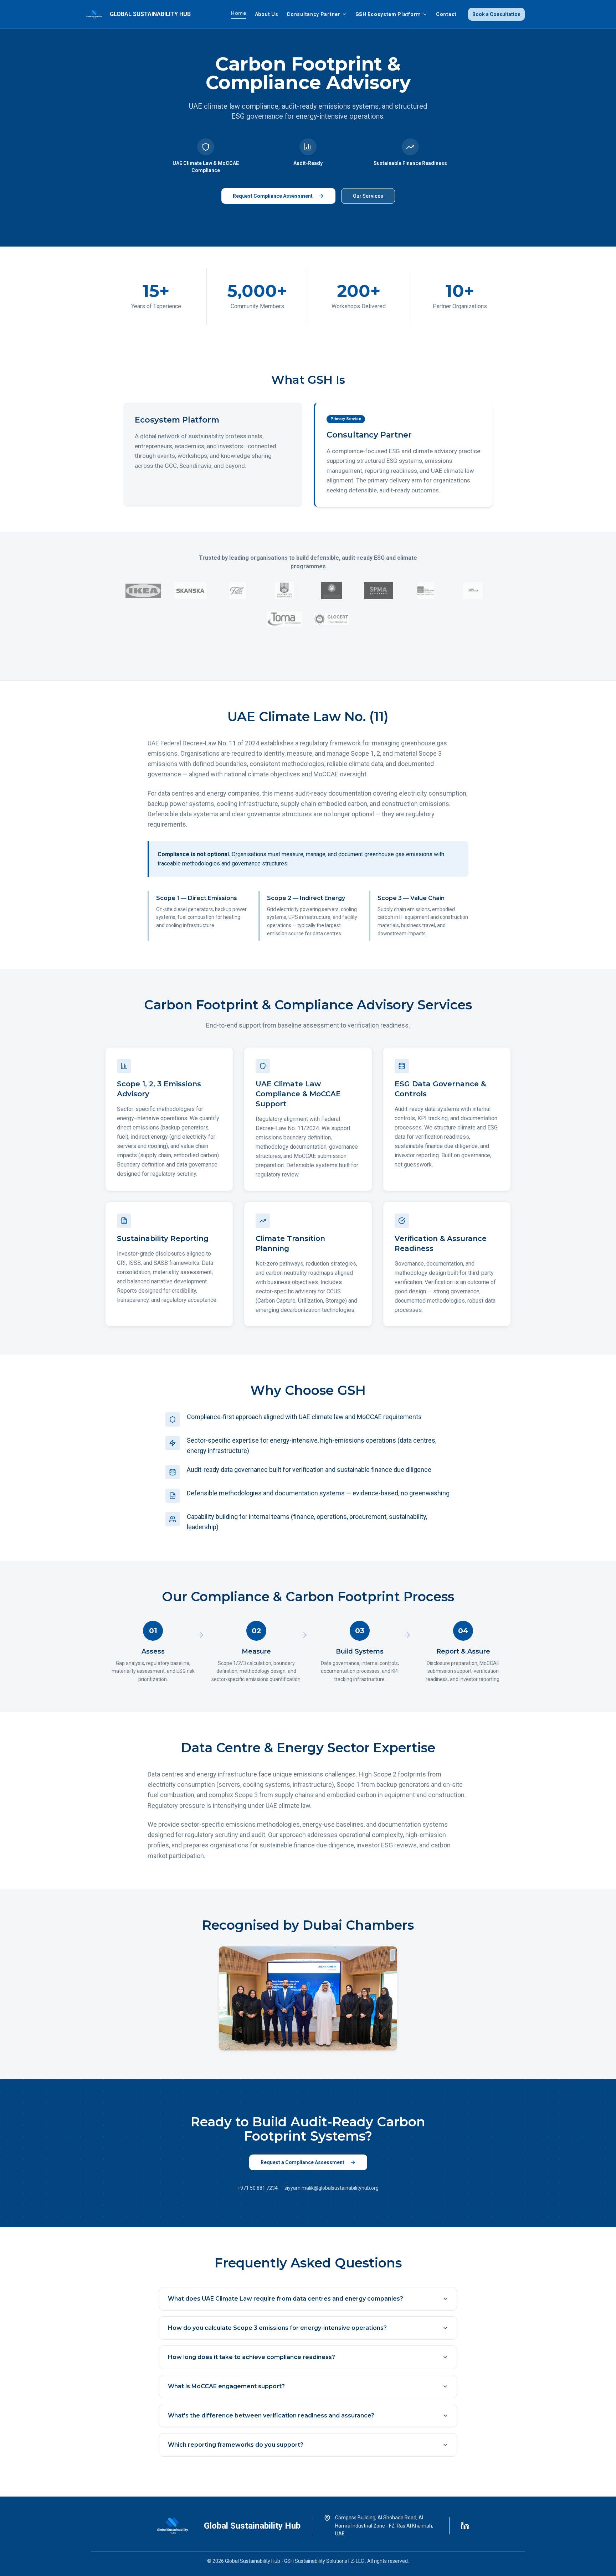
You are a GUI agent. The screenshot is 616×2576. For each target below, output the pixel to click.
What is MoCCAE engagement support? (226, 2386)
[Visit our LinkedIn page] (465, 2526)
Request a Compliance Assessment (302, 2162)
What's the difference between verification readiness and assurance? (271, 2415)
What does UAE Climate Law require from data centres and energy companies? (286, 2299)
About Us (267, 14)
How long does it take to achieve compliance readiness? (251, 2357)
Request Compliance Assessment (273, 196)
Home (239, 13)
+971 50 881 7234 (258, 2188)
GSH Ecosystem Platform (388, 14)
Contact (446, 14)
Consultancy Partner (313, 14)
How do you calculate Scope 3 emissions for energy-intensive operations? (277, 2328)
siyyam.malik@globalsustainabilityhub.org (332, 2188)
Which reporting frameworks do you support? (236, 2445)
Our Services (368, 196)
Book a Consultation (496, 14)
